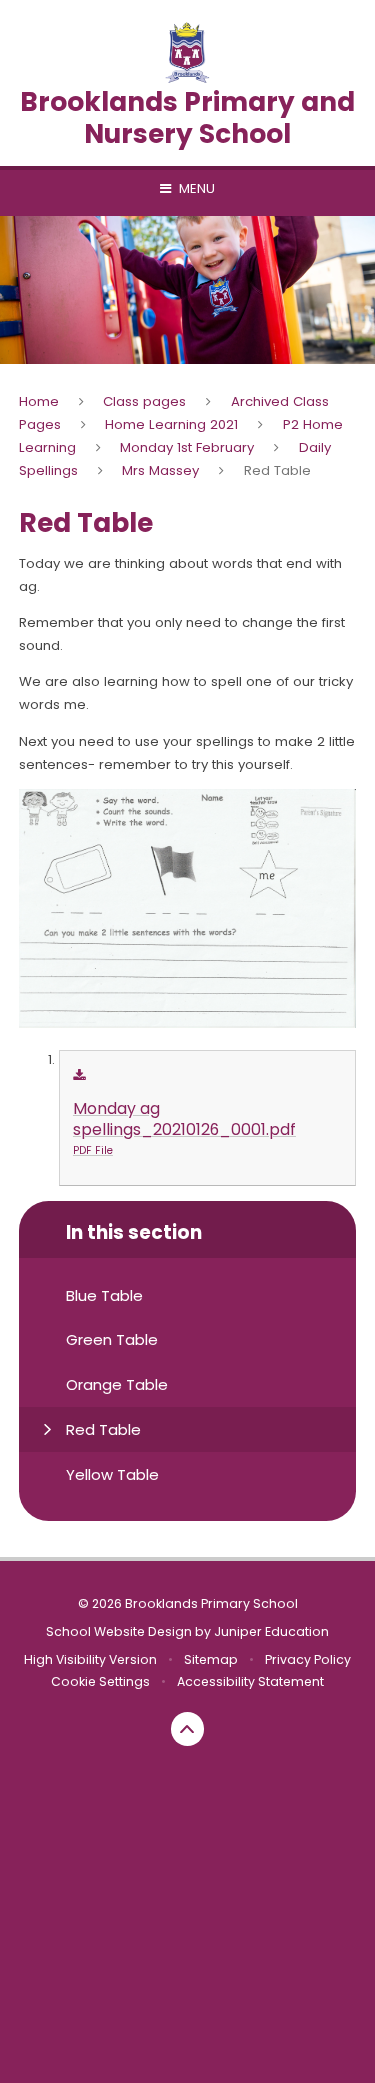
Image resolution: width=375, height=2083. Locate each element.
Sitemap (211, 1659)
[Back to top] (188, 1729)
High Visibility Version (90, 1659)
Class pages (144, 401)
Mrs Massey (160, 470)
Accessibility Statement (250, 1681)
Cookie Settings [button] (100, 1681)
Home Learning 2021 (171, 424)
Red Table (277, 470)
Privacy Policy (308, 1659)
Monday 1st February (187, 447)
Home (39, 401)
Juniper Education (271, 1631)
